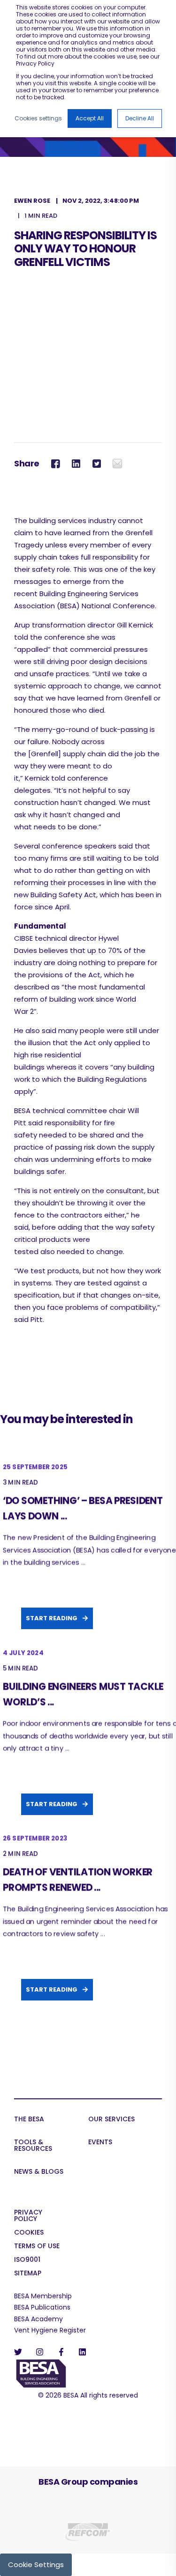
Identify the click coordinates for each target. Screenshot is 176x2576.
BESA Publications (42, 2307)
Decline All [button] (140, 118)
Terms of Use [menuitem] (37, 2247)
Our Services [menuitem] (111, 2120)
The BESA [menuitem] (29, 2120)
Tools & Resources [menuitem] (33, 2146)
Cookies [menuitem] (29, 2233)
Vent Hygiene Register (50, 2330)
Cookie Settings (36, 2565)
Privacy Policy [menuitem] (28, 2216)
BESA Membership (43, 2296)
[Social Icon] (21, 2352)
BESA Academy (38, 2319)
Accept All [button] (90, 118)
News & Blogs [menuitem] (39, 2172)
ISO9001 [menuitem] (27, 2260)
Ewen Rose (32, 201)
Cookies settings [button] (38, 118)
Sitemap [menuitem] (28, 2274)
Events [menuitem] (100, 2143)
